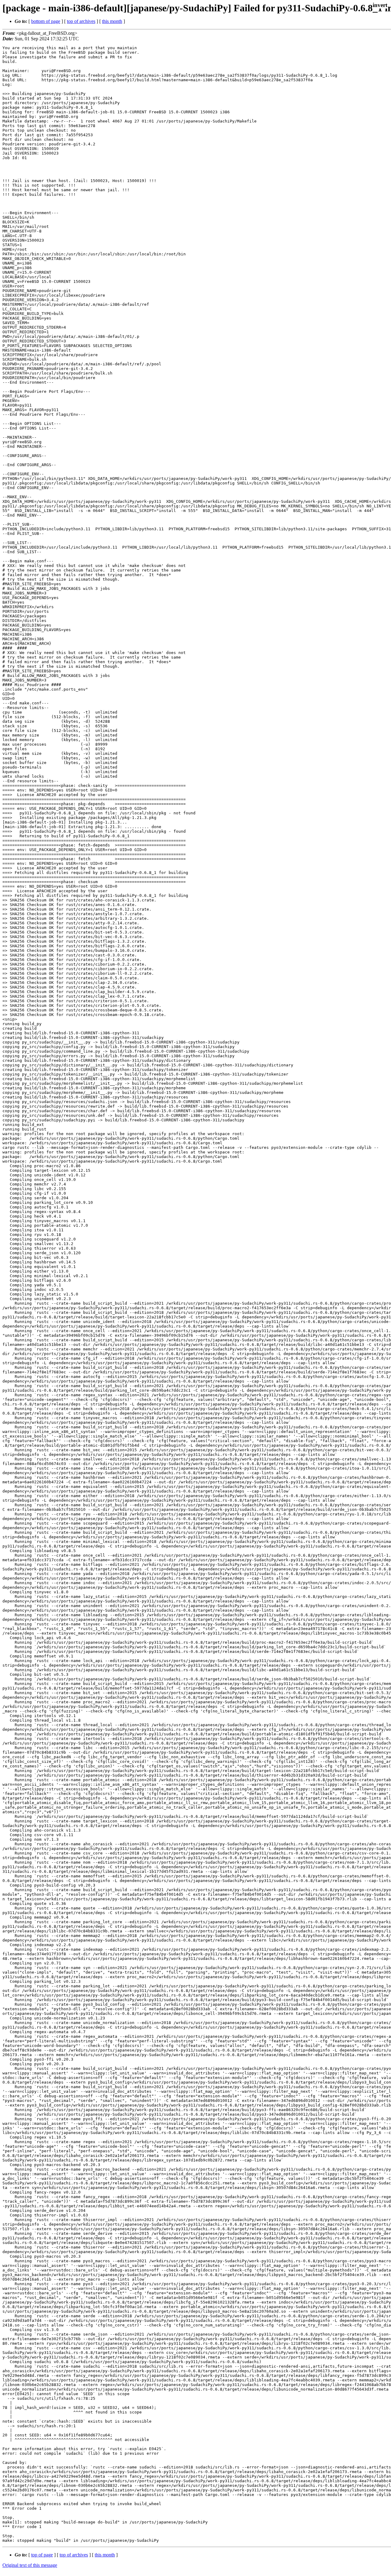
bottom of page (46, 21)
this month (112, 21)
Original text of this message (30, 2565)
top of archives (81, 21)
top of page (42, 2555)
